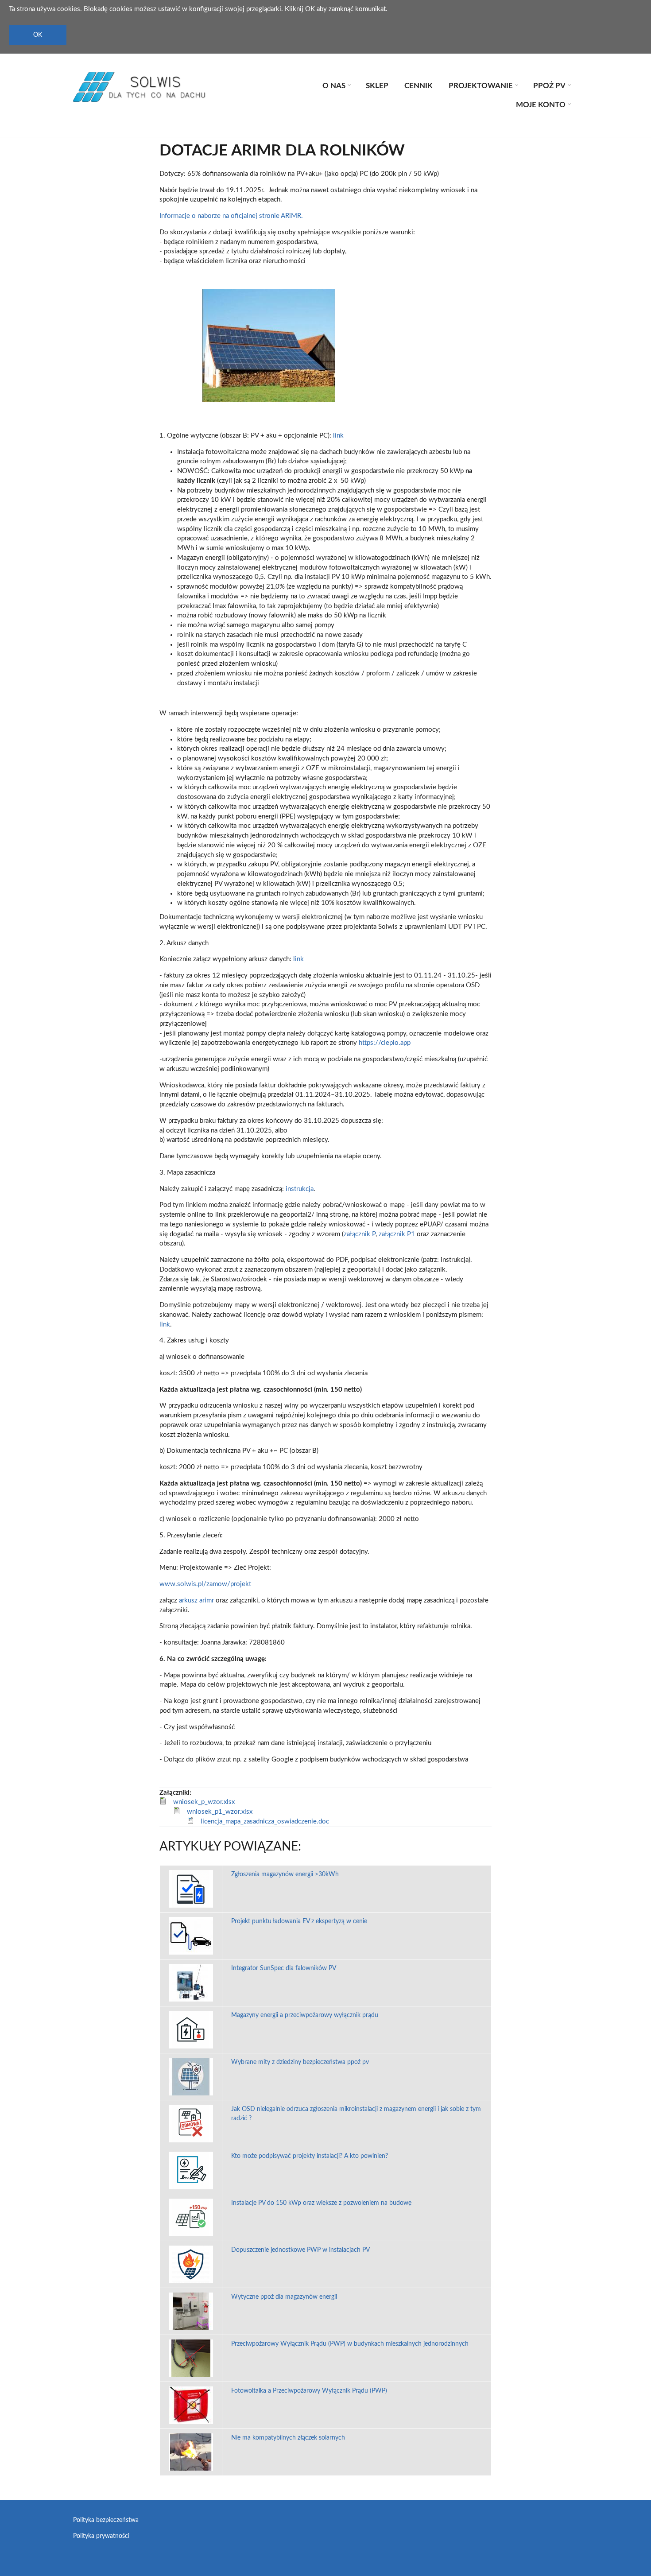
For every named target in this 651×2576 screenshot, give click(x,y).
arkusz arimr (196, 1600)
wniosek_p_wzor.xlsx (204, 1802)
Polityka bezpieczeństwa (106, 2520)
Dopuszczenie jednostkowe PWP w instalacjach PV (300, 2250)
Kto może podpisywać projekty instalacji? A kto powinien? (310, 2156)
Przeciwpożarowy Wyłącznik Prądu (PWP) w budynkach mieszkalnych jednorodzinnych (350, 2344)
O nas (335, 87)
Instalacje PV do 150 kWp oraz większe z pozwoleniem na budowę (321, 2203)
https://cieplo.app (385, 1043)
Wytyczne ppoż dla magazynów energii (284, 2297)
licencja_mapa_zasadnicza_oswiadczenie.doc (265, 1821)
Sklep (377, 86)
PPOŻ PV (551, 87)
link (338, 436)
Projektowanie (482, 87)
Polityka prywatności (101, 2536)
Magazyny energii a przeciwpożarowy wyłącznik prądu (305, 2015)
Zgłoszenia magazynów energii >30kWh (285, 1874)
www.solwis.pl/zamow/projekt (205, 1584)
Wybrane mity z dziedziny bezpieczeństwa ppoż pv (300, 2062)
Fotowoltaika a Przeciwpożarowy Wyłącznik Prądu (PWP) (309, 2391)
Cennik (418, 86)
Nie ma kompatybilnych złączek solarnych (288, 2438)
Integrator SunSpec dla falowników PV (284, 1968)
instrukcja (300, 1189)
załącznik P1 (397, 1234)
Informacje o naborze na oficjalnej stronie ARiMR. (231, 216)
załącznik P (360, 1234)
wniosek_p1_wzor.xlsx (220, 1812)
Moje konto (542, 106)
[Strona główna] (139, 87)
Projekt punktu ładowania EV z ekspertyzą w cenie (299, 1921)
